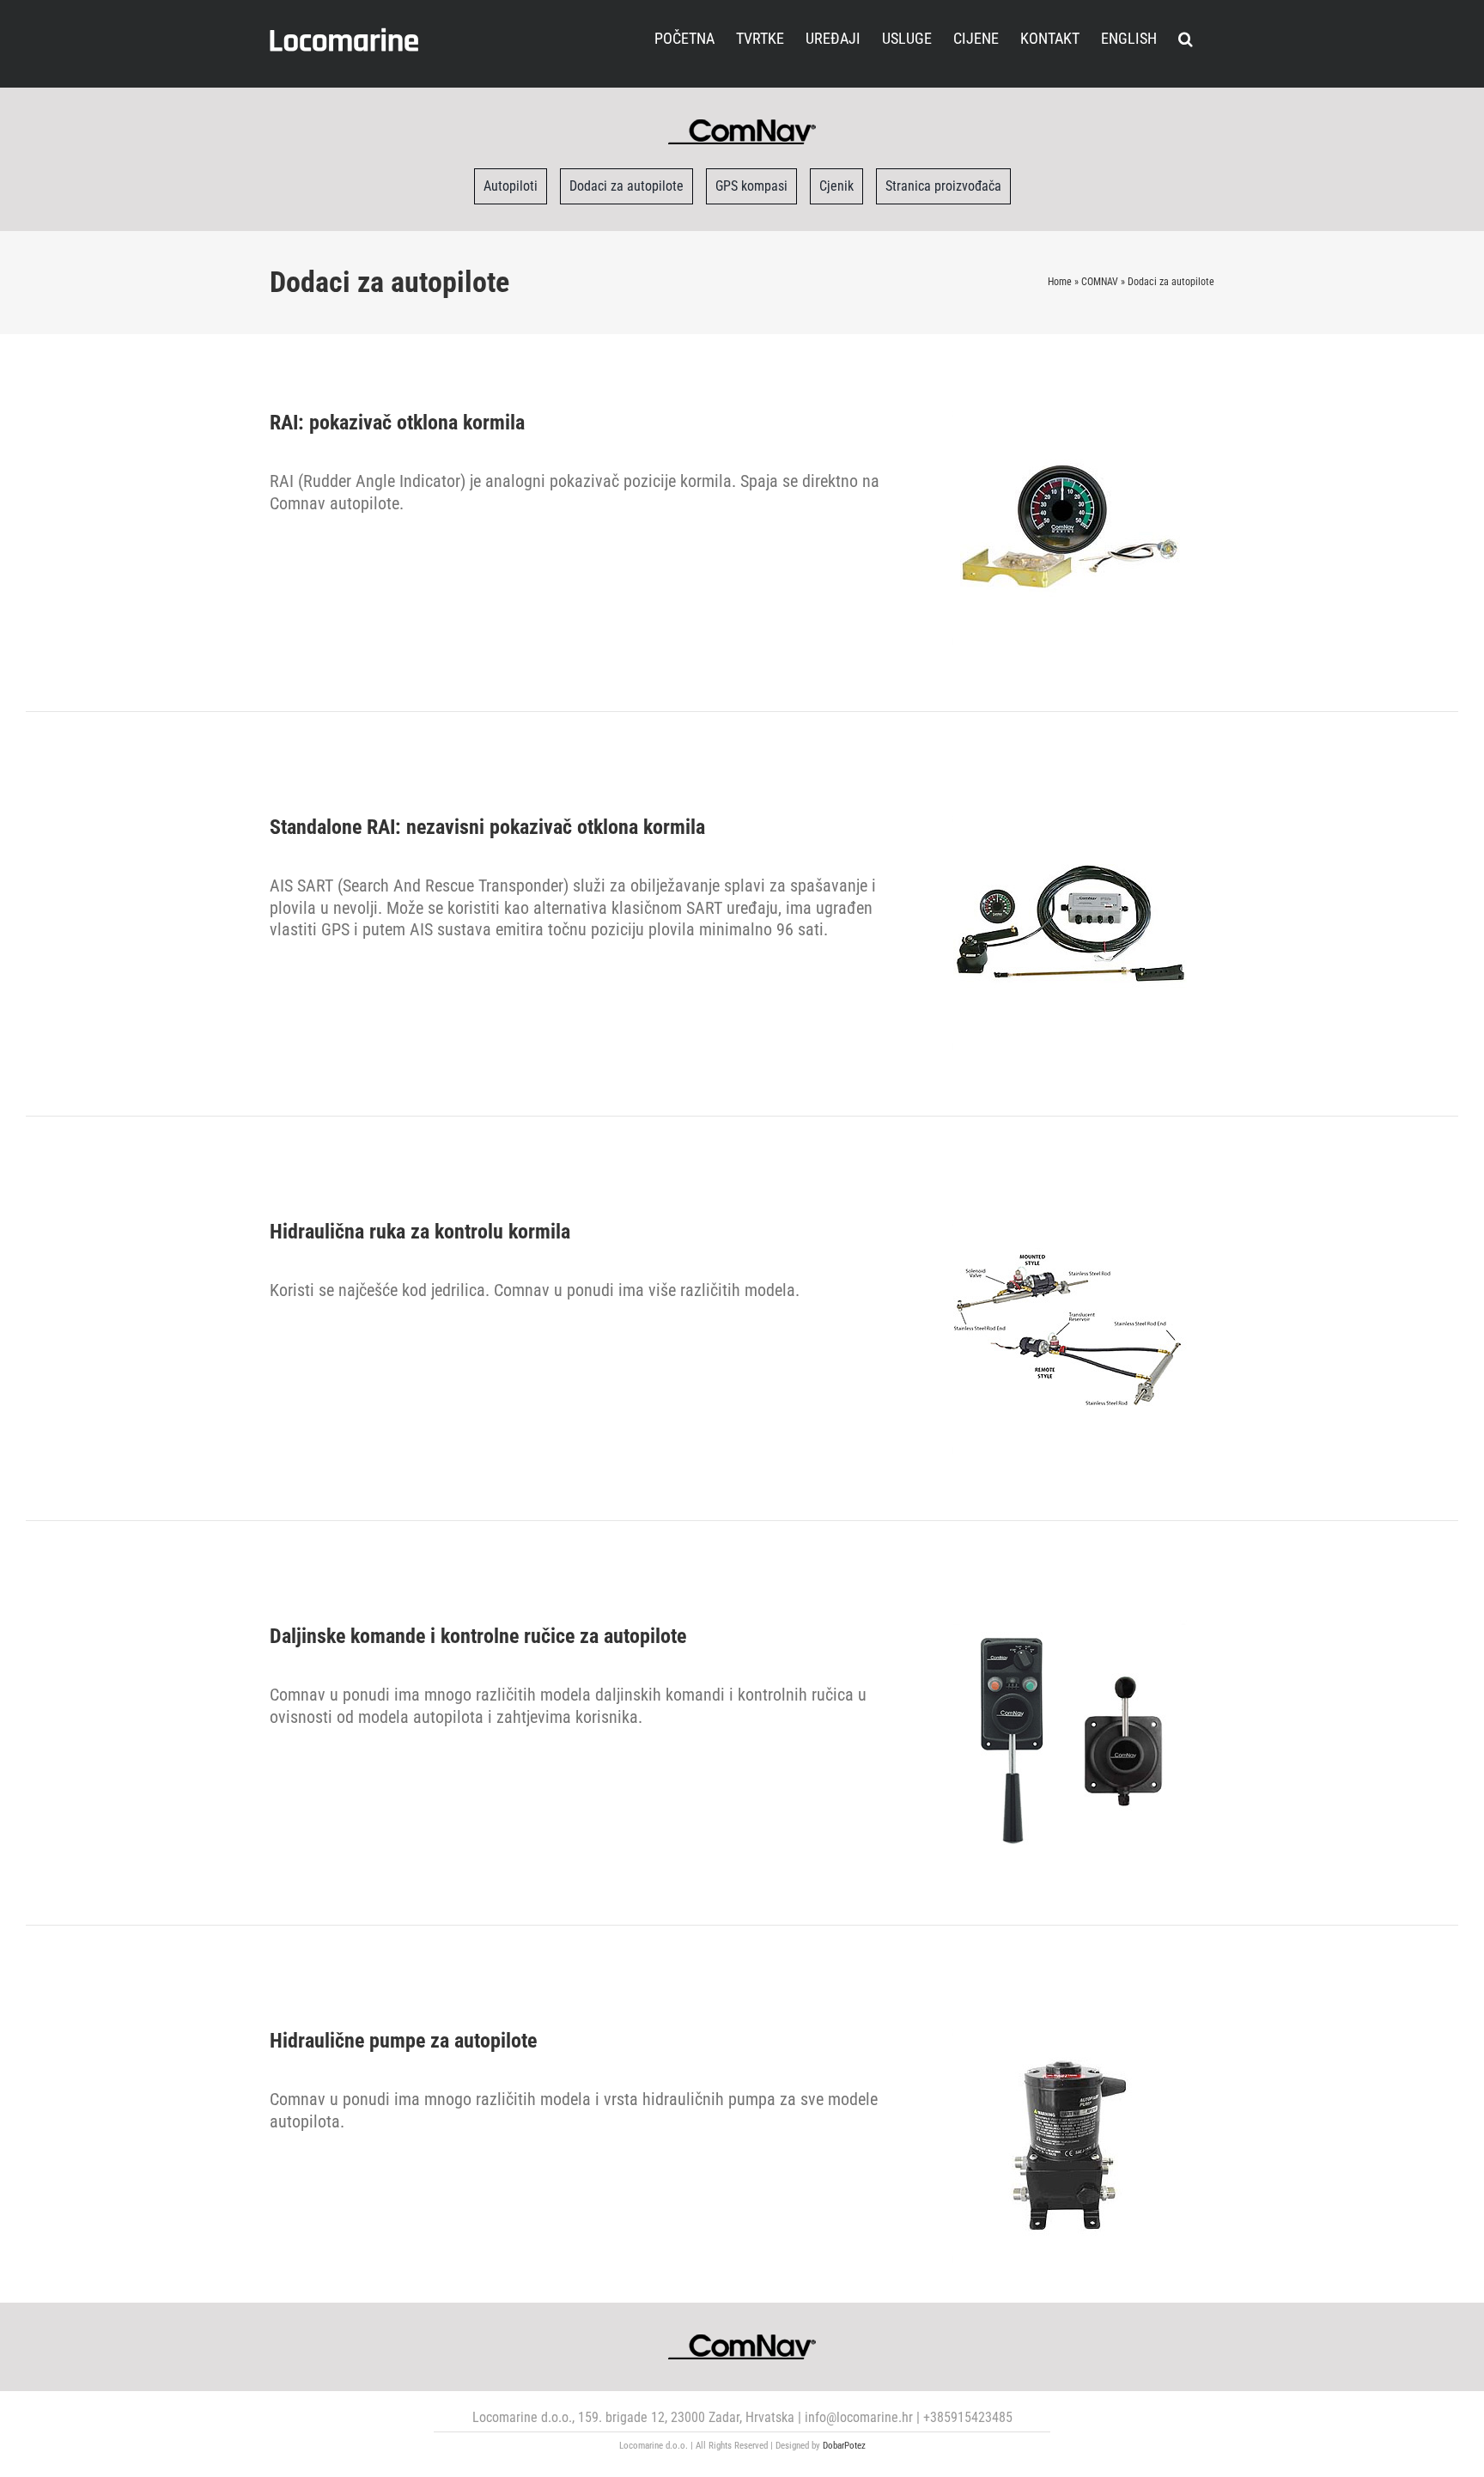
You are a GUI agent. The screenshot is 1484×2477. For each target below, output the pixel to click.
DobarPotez (844, 2446)
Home (1060, 282)
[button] (1186, 37)
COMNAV (1100, 282)
